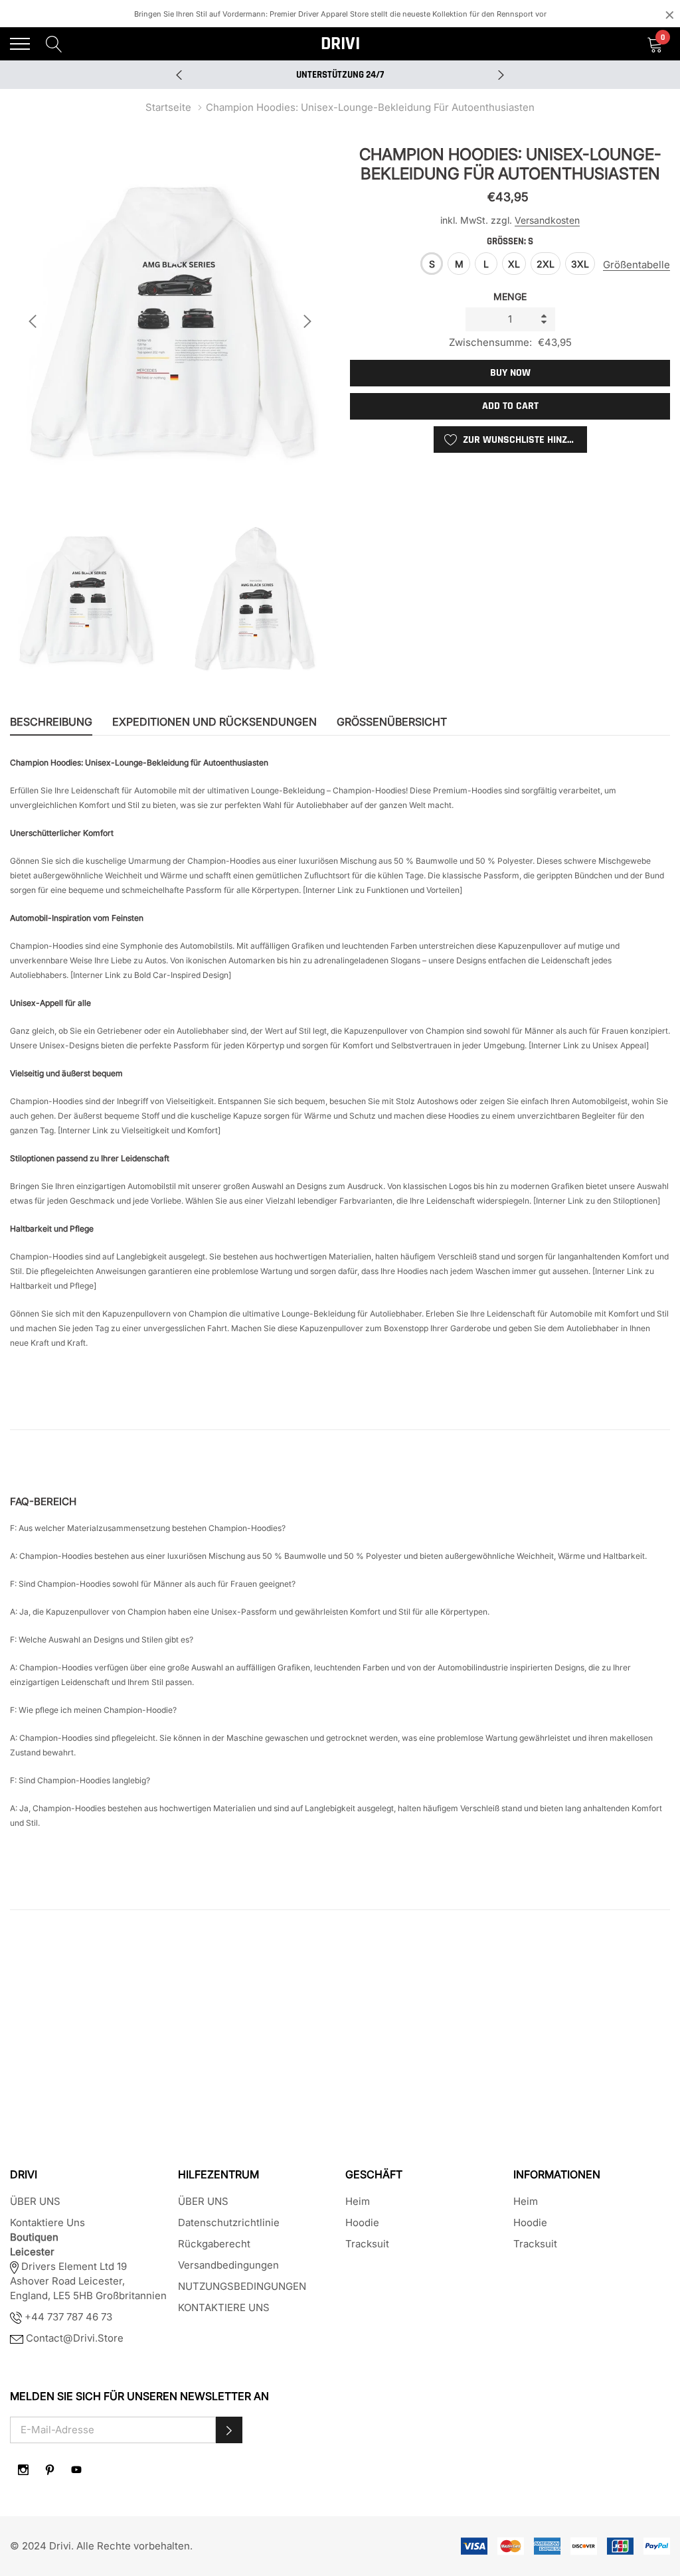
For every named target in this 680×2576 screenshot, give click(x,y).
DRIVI (340, 44)
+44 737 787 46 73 (67, 2317)
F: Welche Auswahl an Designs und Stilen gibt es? (102, 1640)
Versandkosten (547, 220)
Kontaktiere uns (47, 2222)
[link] (23, 2470)
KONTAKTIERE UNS (224, 2307)
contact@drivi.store (73, 2338)
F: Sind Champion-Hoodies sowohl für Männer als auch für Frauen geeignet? (153, 1584)
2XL (546, 264)
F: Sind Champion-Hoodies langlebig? (80, 1780)
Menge (510, 296)
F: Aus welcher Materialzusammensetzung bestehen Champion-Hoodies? (148, 1528)
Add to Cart (510, 406)
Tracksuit (367, 2244)
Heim (358, 2201)
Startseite (168, 107)
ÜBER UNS (35, 2201)
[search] (54, 43)
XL (514, 264)
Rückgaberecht (214, 2244)
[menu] (20, 44)
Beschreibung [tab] (51, 722)
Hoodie (362, 2222)
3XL (580, 264)
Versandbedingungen (228, 2265)
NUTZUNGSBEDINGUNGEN (242, 2286)
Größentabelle (637, 265)
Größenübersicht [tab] (392, 722)
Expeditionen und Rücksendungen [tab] (214, 722)
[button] (229, 2430)
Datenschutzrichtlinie (229, 2222)
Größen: (510, 241)
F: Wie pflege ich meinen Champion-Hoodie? (93, 1710)
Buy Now (510, 373)
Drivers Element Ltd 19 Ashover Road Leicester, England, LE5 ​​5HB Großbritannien (88, 2281)
